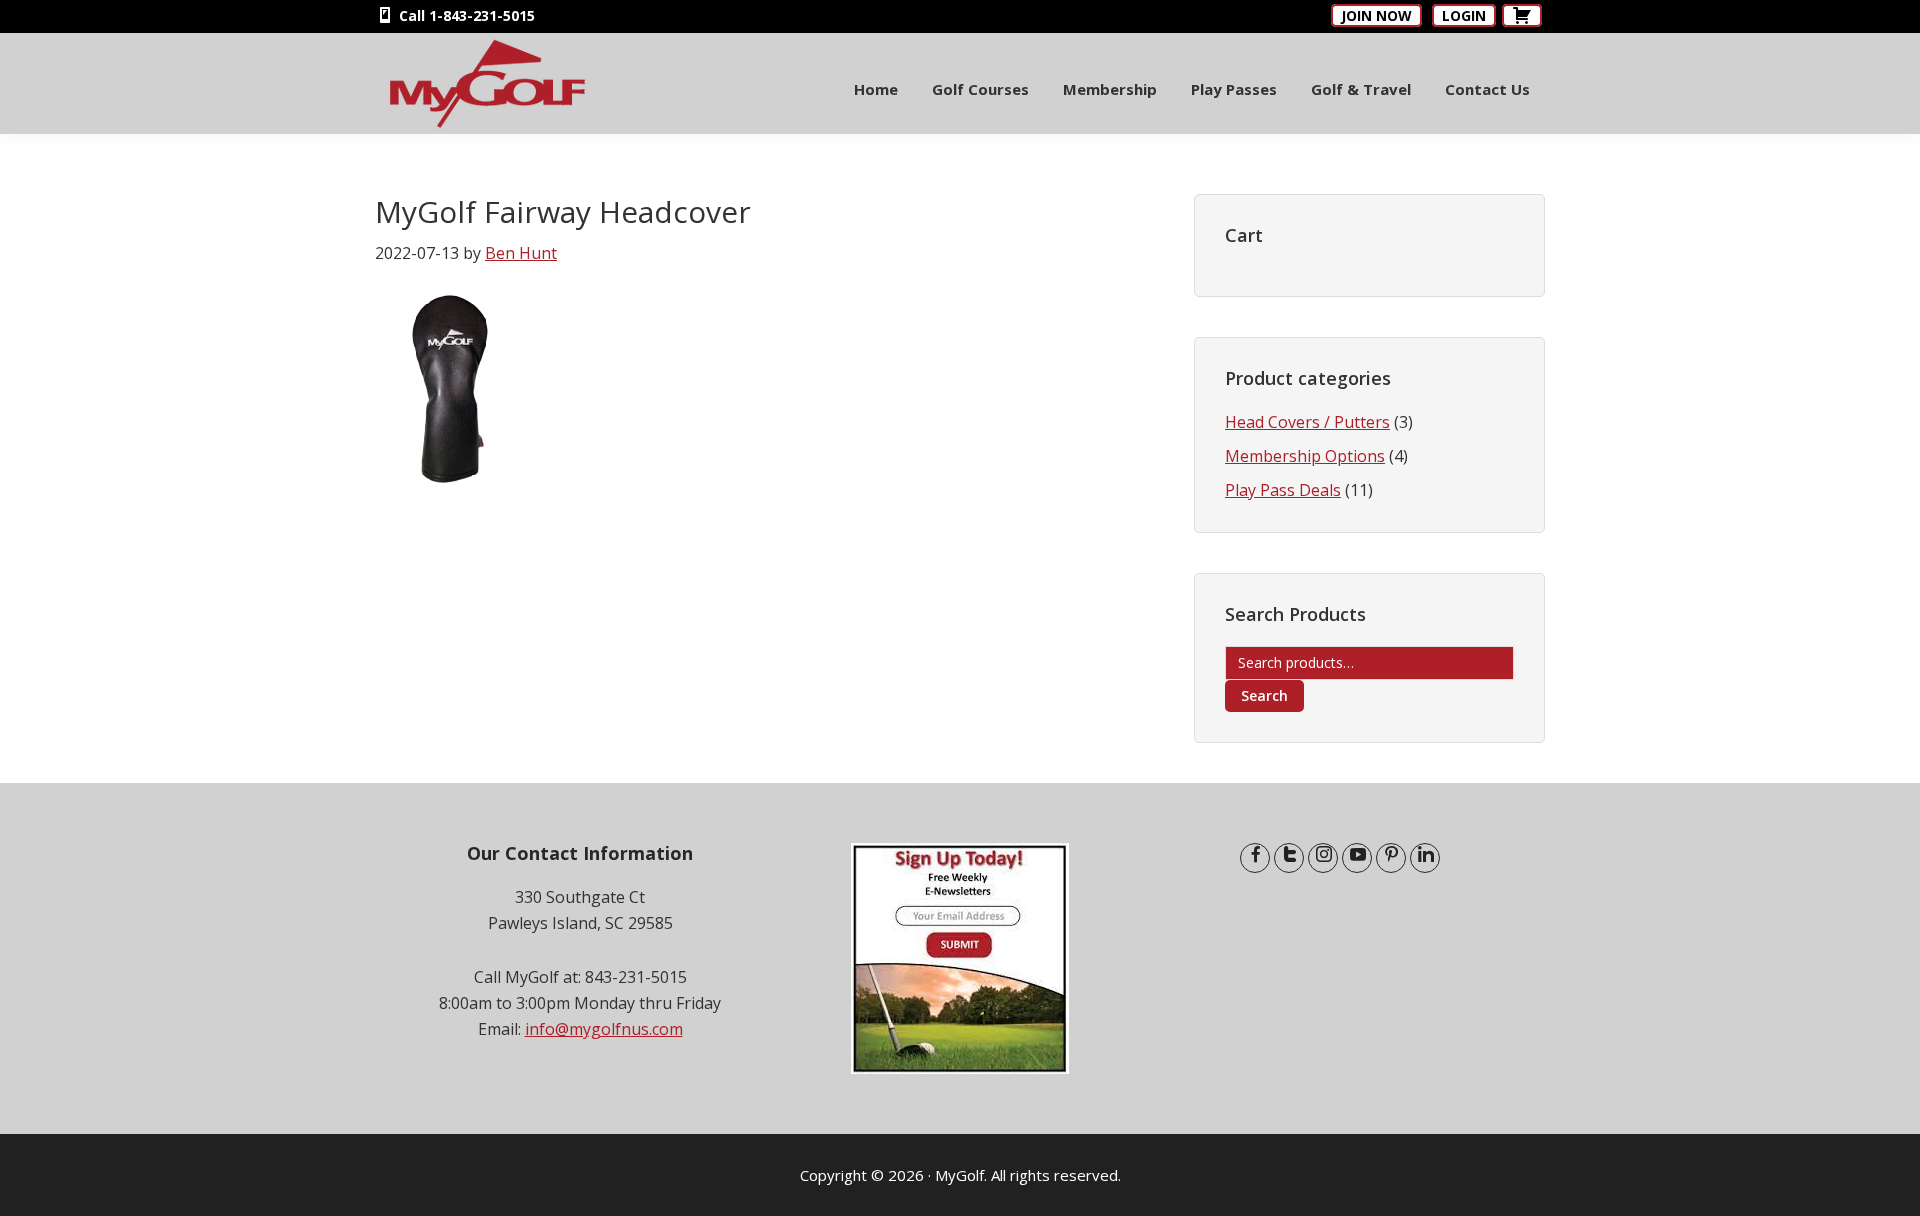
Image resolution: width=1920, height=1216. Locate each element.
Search (1264, 695)
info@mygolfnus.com (604, 1029)
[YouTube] (1357, 858)
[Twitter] (1289, 858)
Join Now (1376, 15)
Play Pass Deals (1283, 490)
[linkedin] (1425, 858)
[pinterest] (1391, 858)
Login (1464, 15)
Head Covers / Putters (1307, 422)
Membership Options (1305, 456)
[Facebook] (1255, 858)
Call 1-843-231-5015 (465, 15)
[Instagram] (1323, 858)
